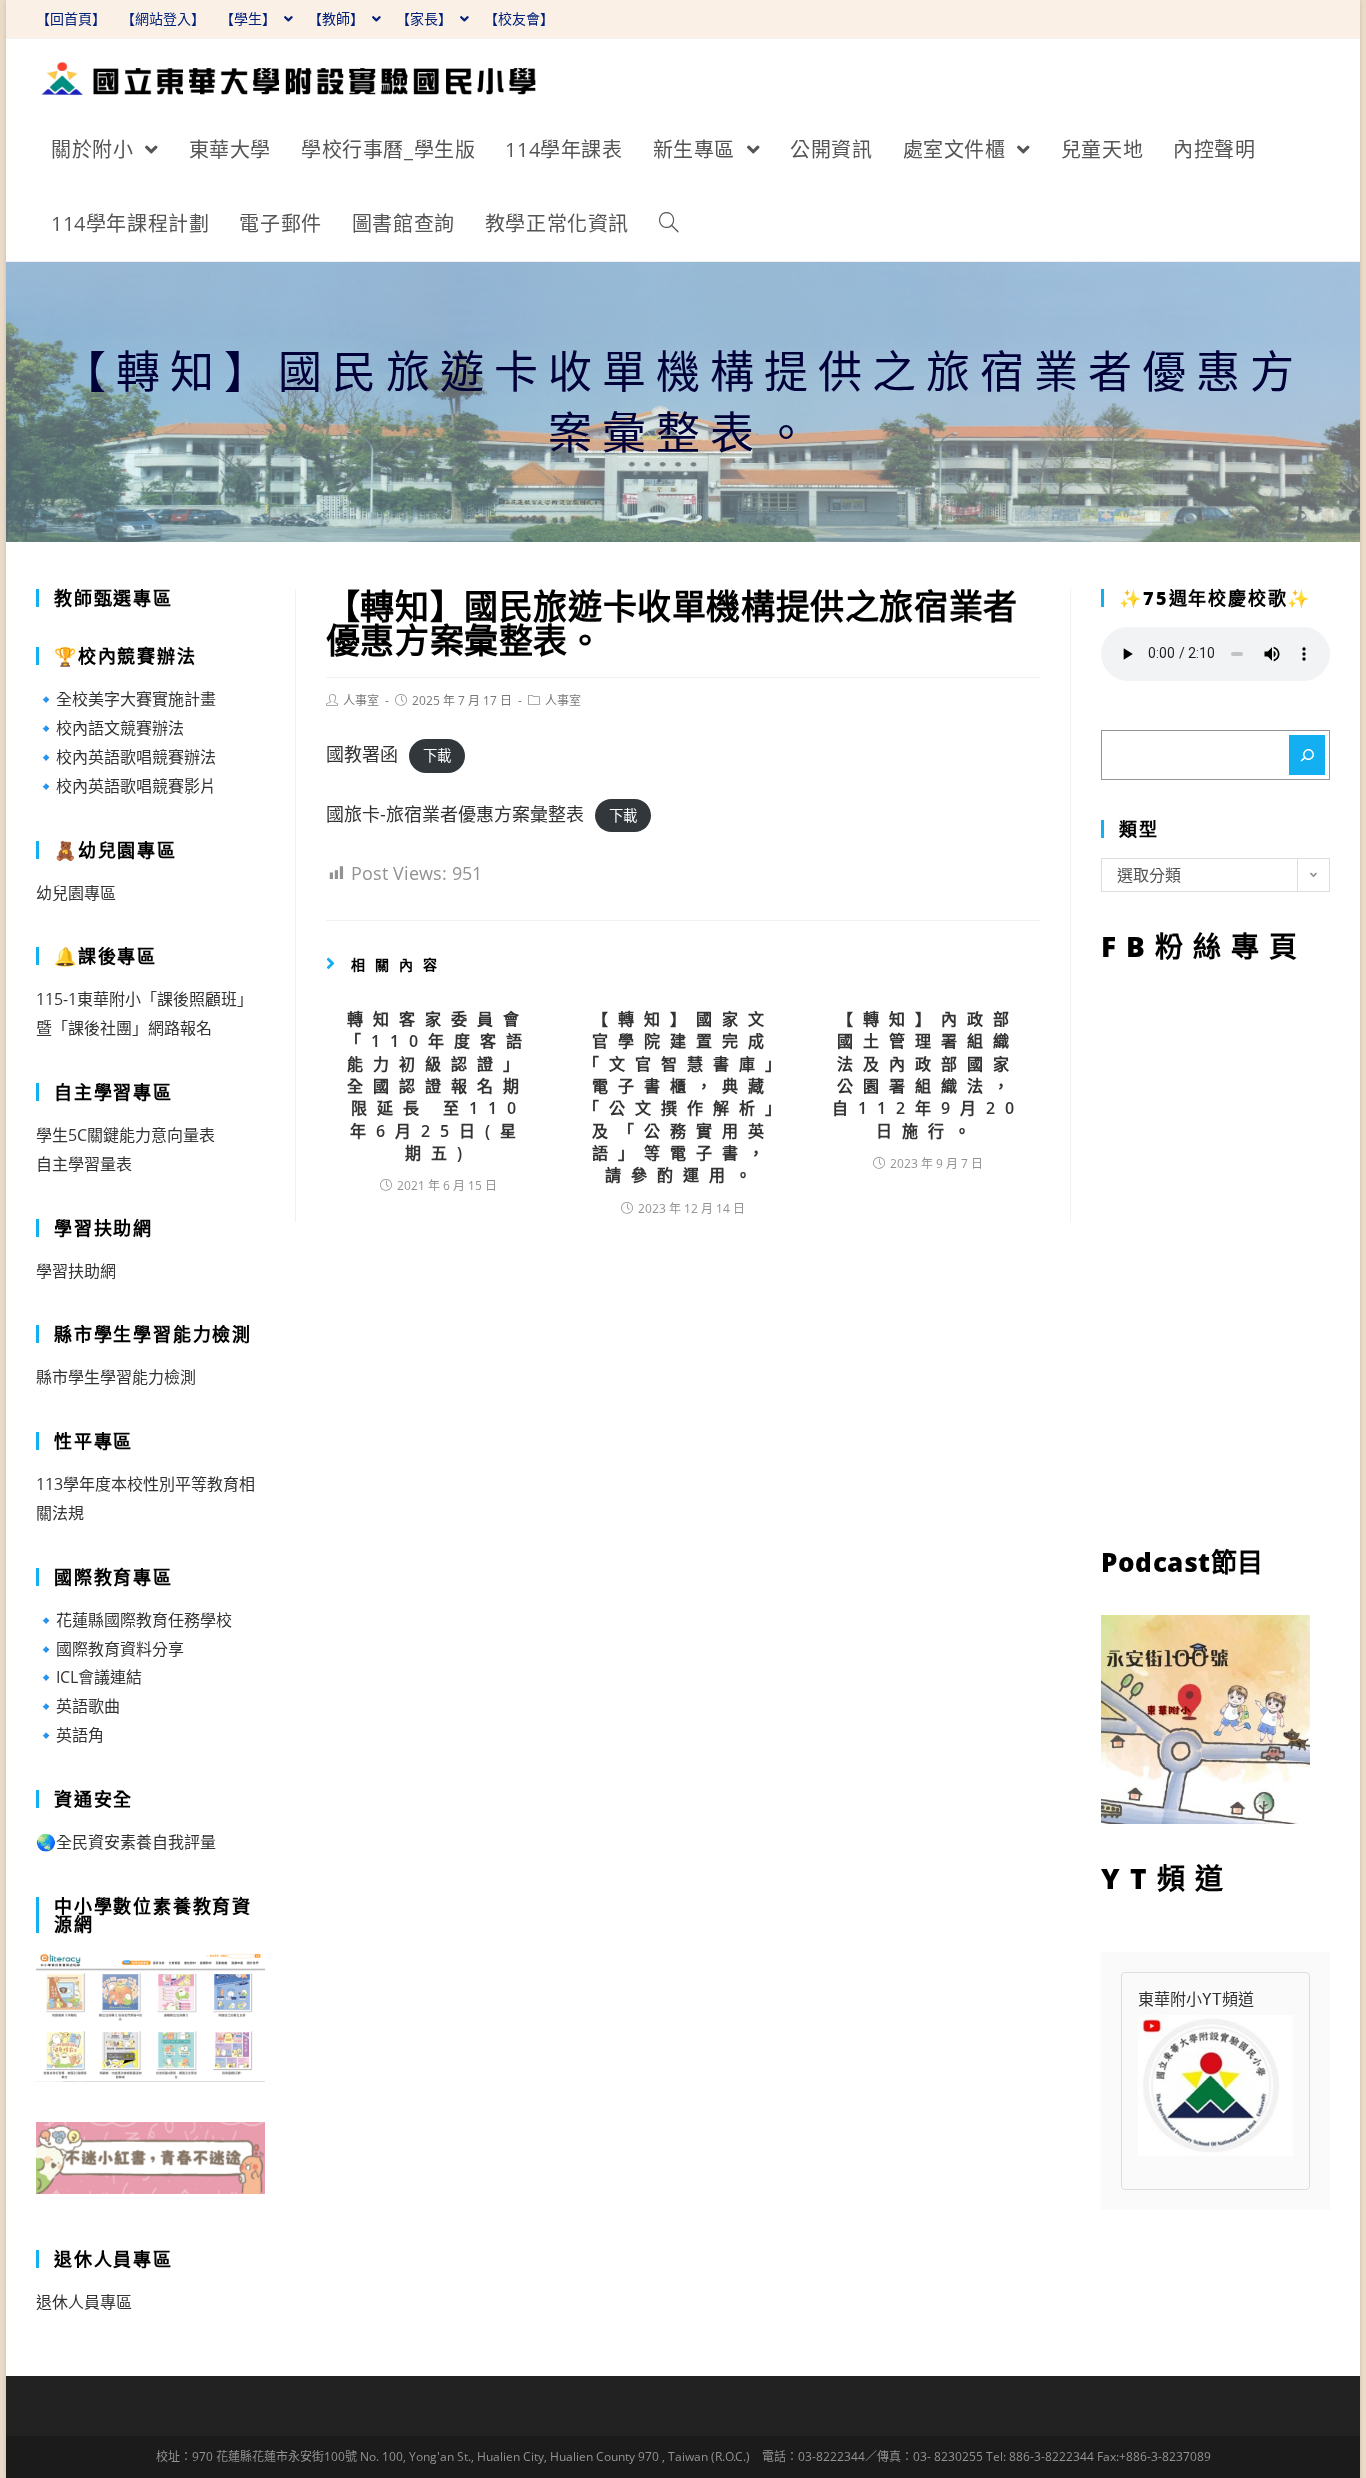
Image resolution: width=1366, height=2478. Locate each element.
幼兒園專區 (76, 893)
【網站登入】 (163, 18)
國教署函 (362, 754)
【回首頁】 (71, 18)
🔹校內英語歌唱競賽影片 (126, 786)
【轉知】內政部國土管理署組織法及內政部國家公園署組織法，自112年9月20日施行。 (928, 1075)
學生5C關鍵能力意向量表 (125, 1135)
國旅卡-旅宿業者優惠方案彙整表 (455, 814)
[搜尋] (1307, 755)
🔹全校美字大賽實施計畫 (126, 699)
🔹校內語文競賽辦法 (110, 728)
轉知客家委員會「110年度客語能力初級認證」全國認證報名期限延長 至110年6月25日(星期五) (438, 1086)
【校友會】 (519, 18)
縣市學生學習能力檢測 (116, 1377)
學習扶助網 (76, 1271)
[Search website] (669, 224)
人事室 (361, 700)
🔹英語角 (70, 1735)
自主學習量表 (84, 1164)
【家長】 (426, 18)
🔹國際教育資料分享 (110, 1649)
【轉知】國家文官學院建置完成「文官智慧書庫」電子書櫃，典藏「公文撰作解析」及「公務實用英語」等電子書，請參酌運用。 (683, 1097)
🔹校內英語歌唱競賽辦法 (126, 757)
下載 (437, 755)
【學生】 (250, 18)
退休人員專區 (84, 2302)
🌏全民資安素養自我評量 (126, 1842)
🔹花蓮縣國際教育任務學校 (134, 1620)
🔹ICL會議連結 (89, 1677)
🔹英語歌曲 (78, 1706)
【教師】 (338, 18)
